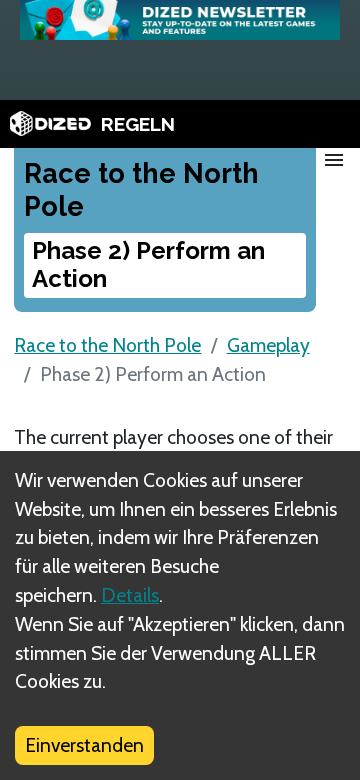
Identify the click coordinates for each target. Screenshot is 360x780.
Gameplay (268, 345)
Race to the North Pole (107, 345)
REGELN (138, 124)
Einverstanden (84, 745)
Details (130, 595)
